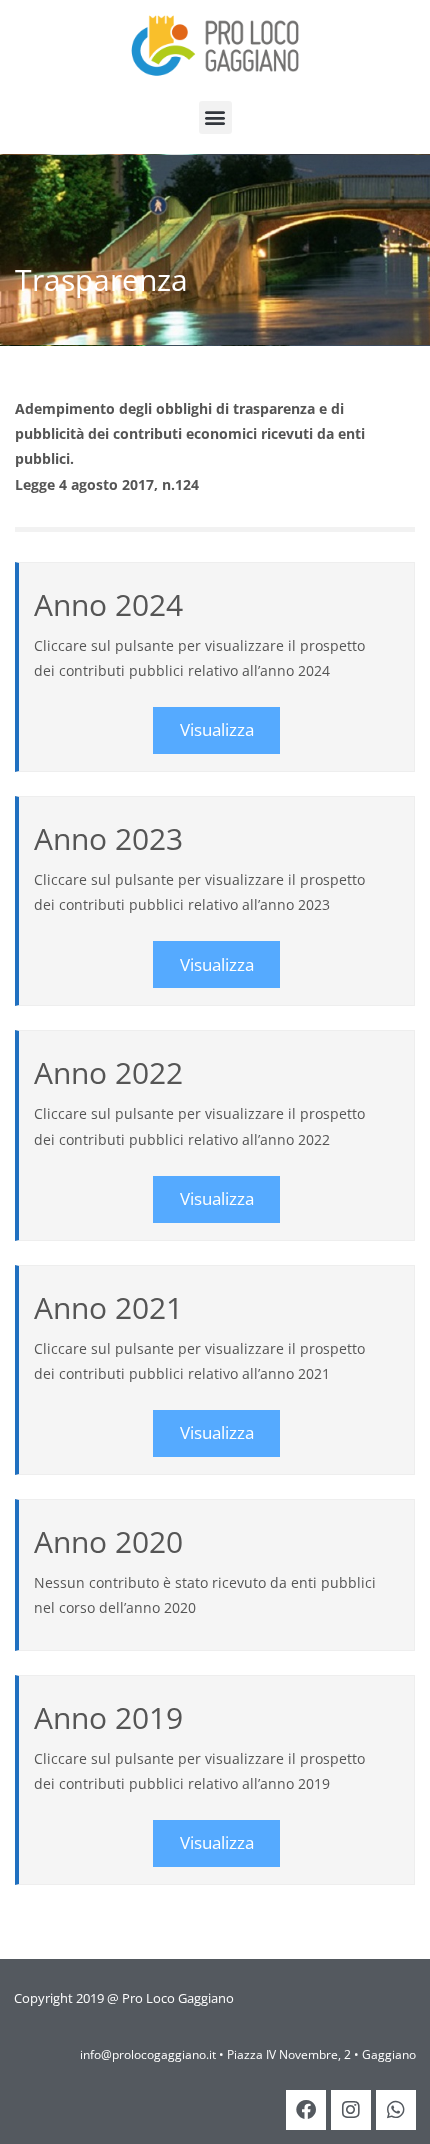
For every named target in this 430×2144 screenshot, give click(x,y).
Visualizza (217, 729)
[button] (215, 117)
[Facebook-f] (306, 2110)
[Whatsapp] (396, 2110)
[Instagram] (351, 2110)
